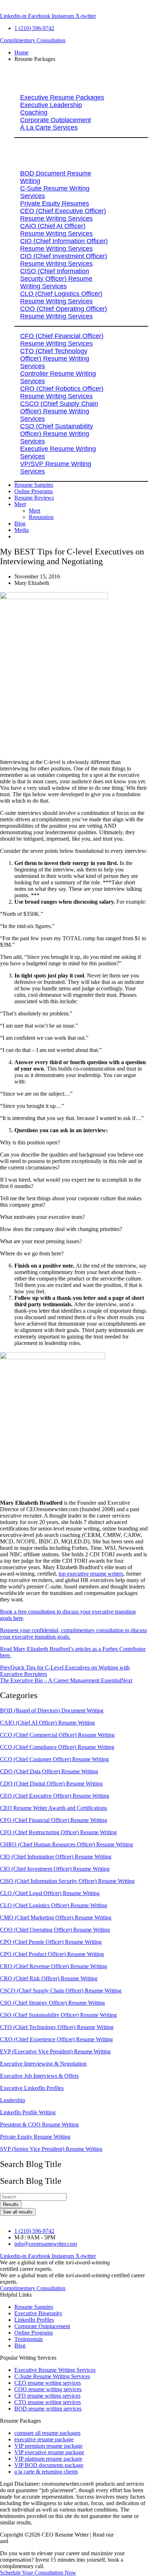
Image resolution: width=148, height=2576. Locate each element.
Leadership (13, 2100)
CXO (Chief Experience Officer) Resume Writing (56, 2039)
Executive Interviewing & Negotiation (43, 2064)
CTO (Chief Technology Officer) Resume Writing (57, 2027)
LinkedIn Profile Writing (28, 2112)
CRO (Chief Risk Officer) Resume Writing (49, 1978)
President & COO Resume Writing (39, 2125)
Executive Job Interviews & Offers (39, 2076)
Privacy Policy (131, 2535)
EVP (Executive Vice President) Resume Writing (55, 2051)
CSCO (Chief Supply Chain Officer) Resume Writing (61, 1991)
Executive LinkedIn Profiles (32, 2088)
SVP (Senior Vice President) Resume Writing (51, 2149)
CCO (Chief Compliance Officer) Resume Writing (57, 1747)
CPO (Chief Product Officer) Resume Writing (52, 1954)
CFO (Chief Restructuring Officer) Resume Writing (58, 1832)
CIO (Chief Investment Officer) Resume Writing (55, 1869)
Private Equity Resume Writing (35, 2137)
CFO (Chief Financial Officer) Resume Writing (54, 1820)
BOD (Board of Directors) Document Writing (52, 1710)
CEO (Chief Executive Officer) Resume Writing (55, 1796)
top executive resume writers (91, 1574)
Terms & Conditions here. (39, 2541)
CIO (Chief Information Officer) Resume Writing (56, 1857)
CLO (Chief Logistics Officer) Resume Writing (54, 1905)
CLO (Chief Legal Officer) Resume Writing (50, 1893)
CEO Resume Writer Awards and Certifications (54, 1808)
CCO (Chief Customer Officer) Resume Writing (54, 1759)
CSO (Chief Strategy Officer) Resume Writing (52, 2003)
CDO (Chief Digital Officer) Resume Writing (51, 1784)
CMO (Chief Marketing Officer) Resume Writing (56, 1917)
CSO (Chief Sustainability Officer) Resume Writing (58, 2015)
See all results (18, 2212)
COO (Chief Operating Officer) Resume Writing (55, 1930)
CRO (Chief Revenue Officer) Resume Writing (54, 1966)
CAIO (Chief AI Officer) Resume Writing (47, 1723)
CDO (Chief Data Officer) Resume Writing (49, 1771)
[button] (81, 59)
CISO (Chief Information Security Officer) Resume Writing (67, 1881)
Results (11, 2204)
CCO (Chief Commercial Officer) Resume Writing (57, 1735)
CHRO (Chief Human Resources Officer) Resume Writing (66, 1844)
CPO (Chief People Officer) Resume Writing (51, 1942)
